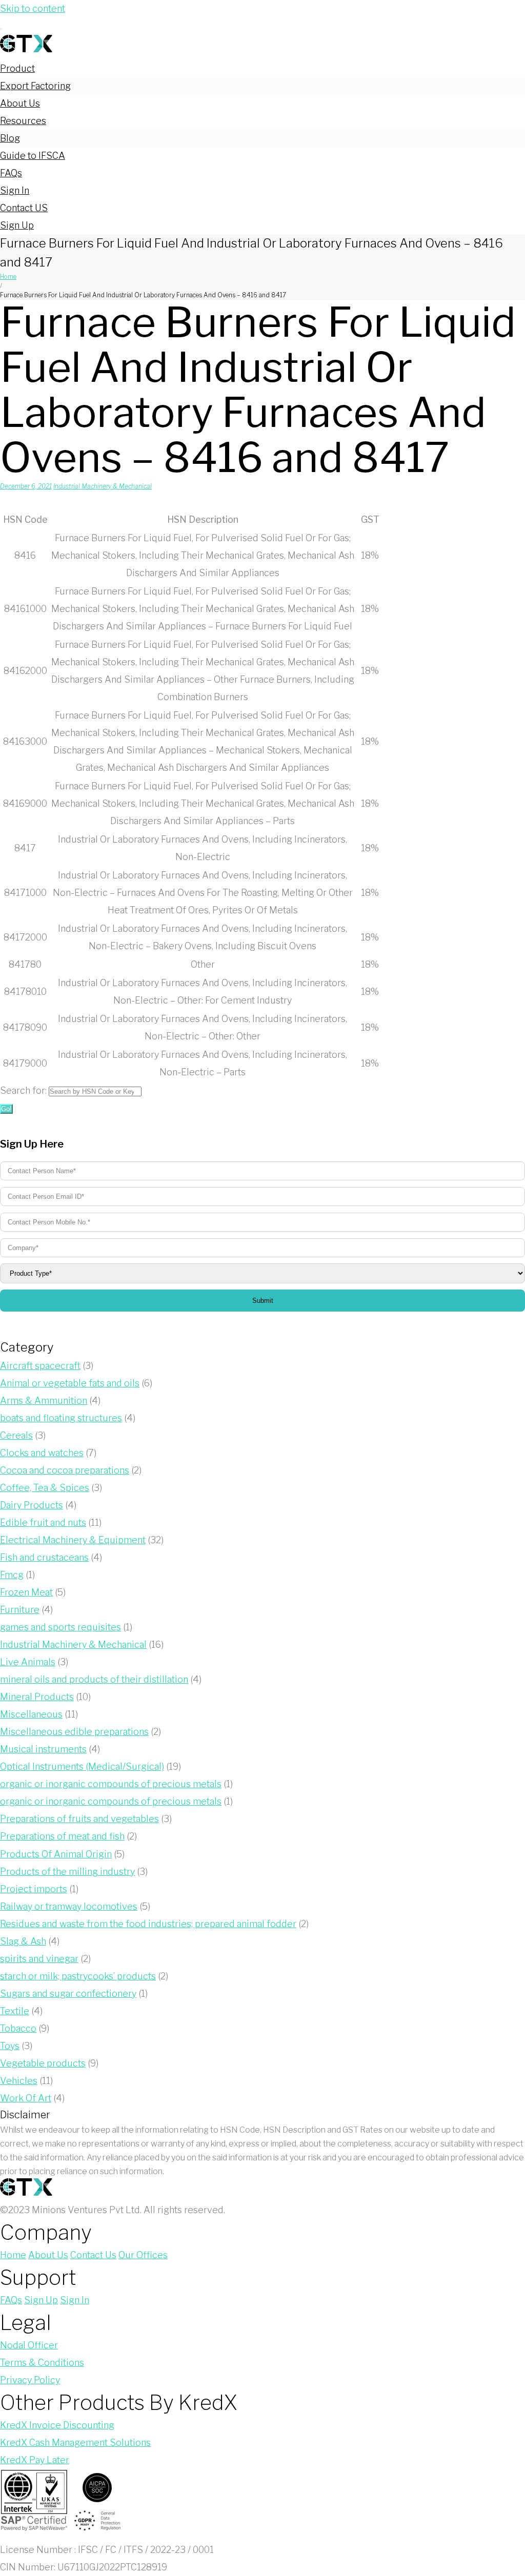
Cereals (16, 1435)
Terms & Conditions (42, 2363)
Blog (10, 138)
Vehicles (19, 2081)
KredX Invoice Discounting (57, 2425)
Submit (263, 1301)
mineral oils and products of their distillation (94, 1679)
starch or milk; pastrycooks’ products (78, 1976)
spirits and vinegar (39, 1959)
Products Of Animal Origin (56, 1854)
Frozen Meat (26, 1592)
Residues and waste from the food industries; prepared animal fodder (148, 1924)
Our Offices (143, 2255)
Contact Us (93, 2255)
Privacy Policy (30, 2380)
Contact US (24, 208)
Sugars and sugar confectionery (68, 1994)
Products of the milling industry (67, 1872)
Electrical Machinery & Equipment (73, 1540)
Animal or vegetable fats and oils (70, 1383)
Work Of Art (26, 2098)
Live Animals (28, 1662)
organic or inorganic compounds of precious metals (111, 1784)
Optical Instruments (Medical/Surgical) (82, 1766)
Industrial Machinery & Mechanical (103, 486)
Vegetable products (43, 2063)
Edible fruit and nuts (43, 1522)
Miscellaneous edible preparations (74, 1732)
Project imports (34, 1889)
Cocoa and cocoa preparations (65, 1470)
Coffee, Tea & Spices (45, 1488)
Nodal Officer (29, 2345)
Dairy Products (32, 1505)
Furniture (20, 1610)
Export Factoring (35, 86)
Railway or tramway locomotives (69, 1906)
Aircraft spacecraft (40, 1366)
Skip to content (33, 8)
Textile (15, 2011)
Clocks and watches (42, 1453)
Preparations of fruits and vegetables (79, 1819)
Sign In (15, 190)
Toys (10, 2046)
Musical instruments (43, 1749)
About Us (20, 103)
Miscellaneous (31, 1714)
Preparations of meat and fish (62, 1836)
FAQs (11, 173)
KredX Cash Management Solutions (75, 2442)
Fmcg (12, 1575)
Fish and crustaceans (44, 1557)
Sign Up (17, 225)
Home (8, 277)
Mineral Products (37, 1697)
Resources (23, 121)
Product (17, 68)
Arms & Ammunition (44, 1401)
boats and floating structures (61, 1418)
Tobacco (18, 2028)
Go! (6, 1109)
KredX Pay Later (35, 2460)
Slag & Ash (23, 1941)
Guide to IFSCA (33, 156)
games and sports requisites (60, 1627)
